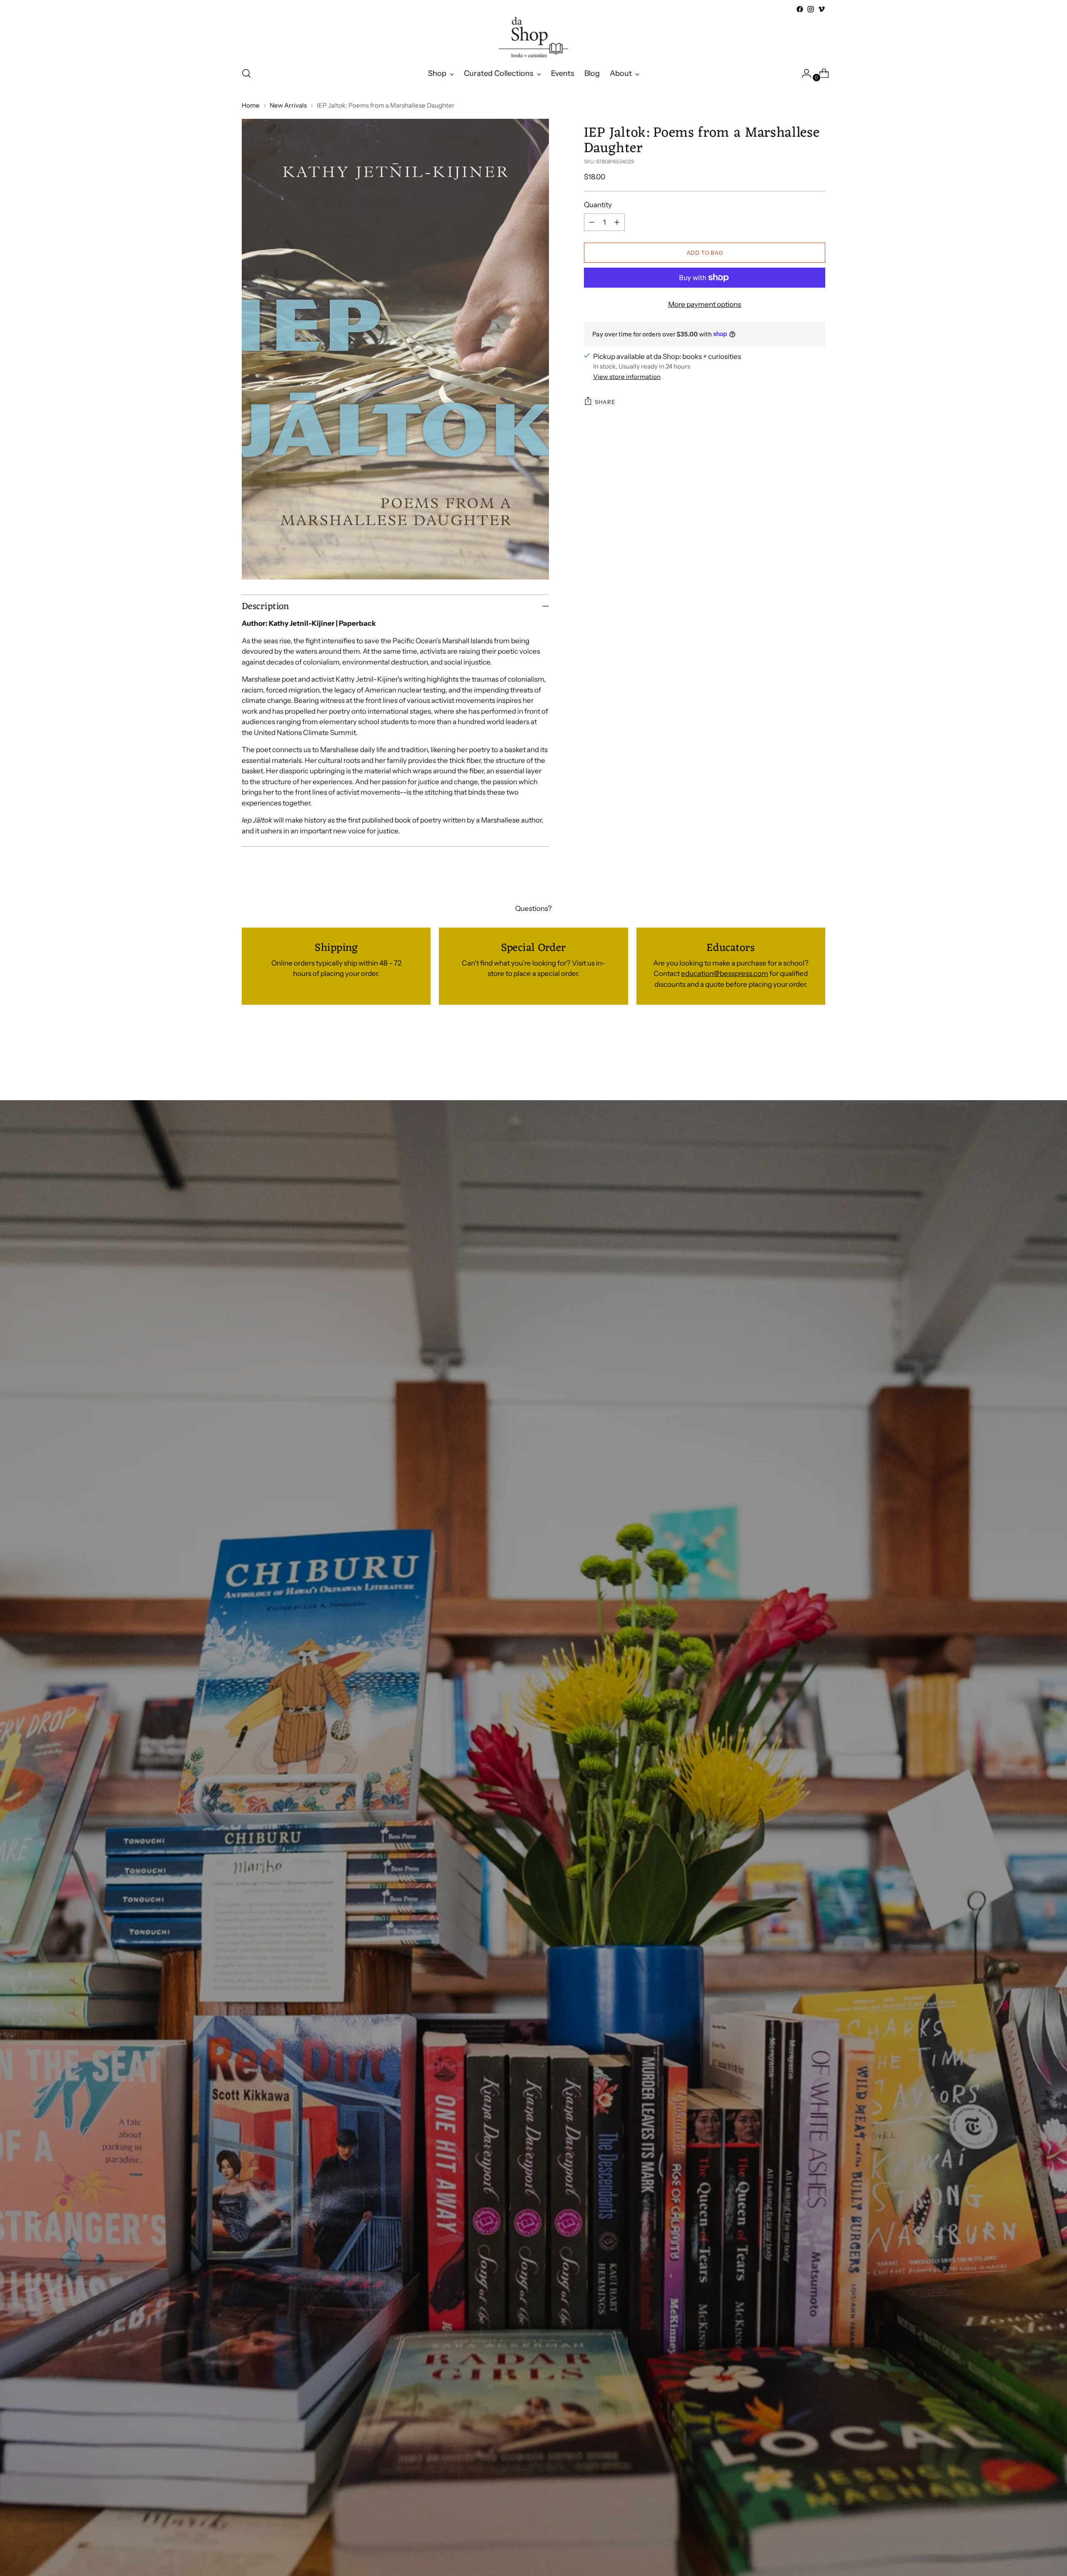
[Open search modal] (246, 73)
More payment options (705, 304)
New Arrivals (288, 105)
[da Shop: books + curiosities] (533, 37)
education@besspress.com (725, 973)
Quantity (598, 204)
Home (251, 105)
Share (605, 401)
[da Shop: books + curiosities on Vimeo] (822, 9)
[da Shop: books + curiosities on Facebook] (800, 9)
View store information (627, 376)
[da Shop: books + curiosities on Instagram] (811, 9)
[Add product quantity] (617, 222)
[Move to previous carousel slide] (799, 1055)
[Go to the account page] (803, 73)
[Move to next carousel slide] (818, 1055)
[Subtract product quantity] (592, 222)
